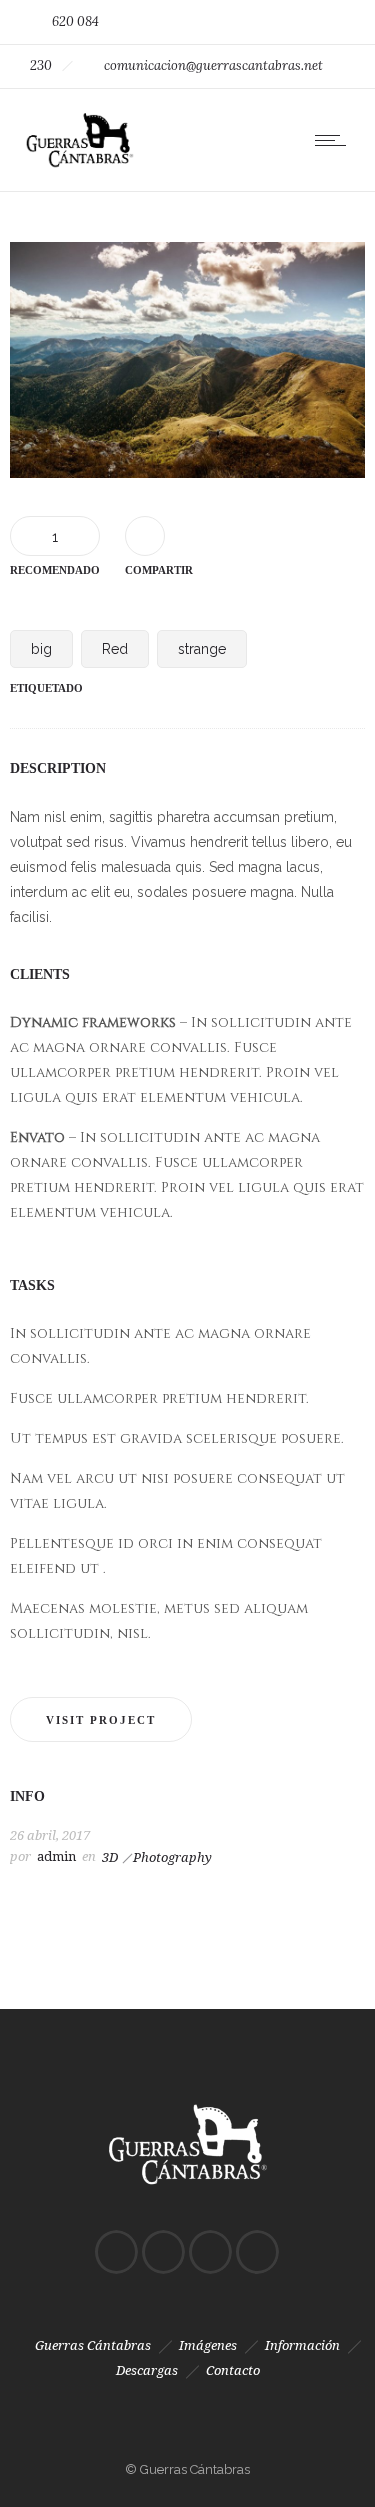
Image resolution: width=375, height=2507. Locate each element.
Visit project (101, 1720)
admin (56, 1856)
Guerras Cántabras (93, 2345)
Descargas (147, 2370)
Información (302, 2345)
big (41, 649)
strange (202, 649)
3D (110, 1857)
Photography (172, 1857)
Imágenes (208, 2345)
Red (115, 649)
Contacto (233, 2370)
